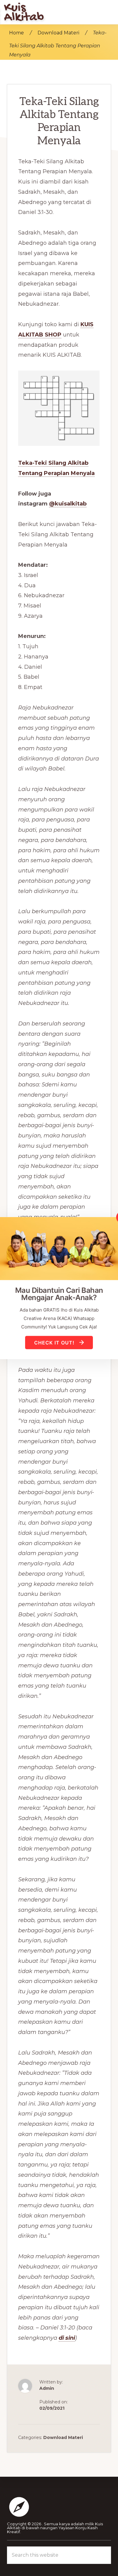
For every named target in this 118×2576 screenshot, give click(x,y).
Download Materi (63, 2437)
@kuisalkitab (68, 504)
